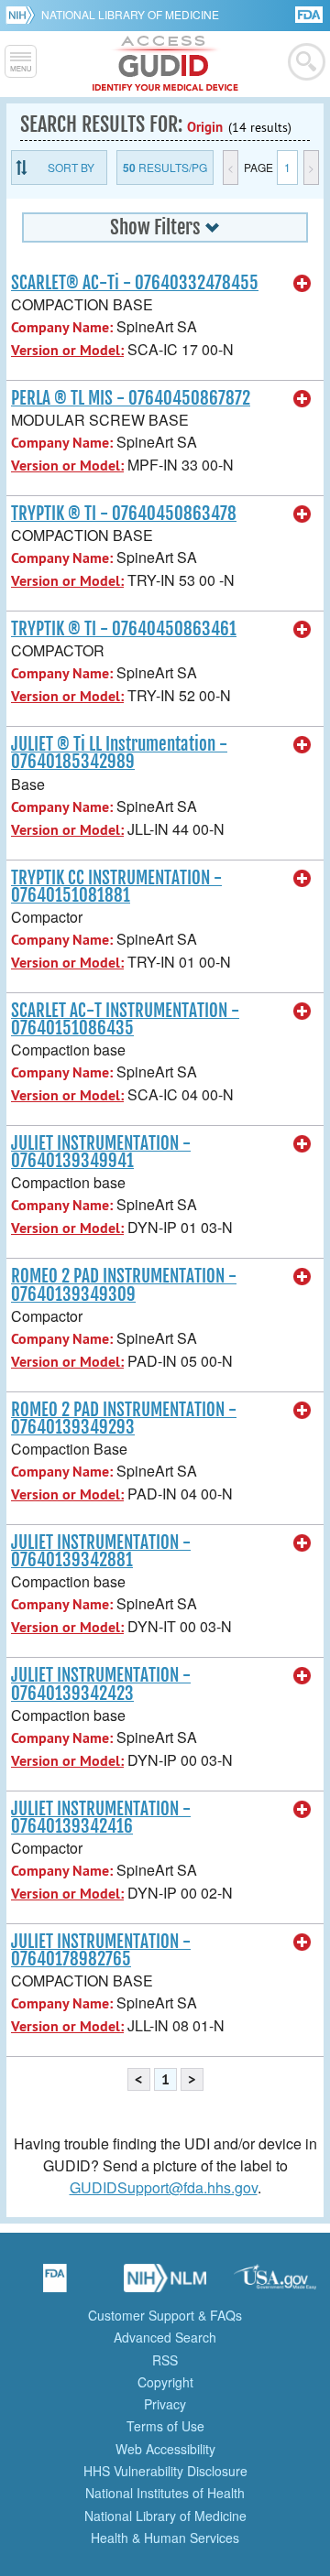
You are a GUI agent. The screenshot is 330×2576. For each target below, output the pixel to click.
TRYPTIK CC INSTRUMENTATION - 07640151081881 (116, 887)
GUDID (165, 64)
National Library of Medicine (130, 14)
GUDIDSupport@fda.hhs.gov (164, 2187)
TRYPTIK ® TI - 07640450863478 (124, 514)
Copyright (165, 2382)
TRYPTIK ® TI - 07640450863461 (124, 629)
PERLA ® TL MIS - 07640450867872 (131, 398)
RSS (165, 2360)
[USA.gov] (275, 2284)
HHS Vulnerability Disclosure (165, 2471)
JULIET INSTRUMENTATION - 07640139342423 (101, 1684)
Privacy (165, 2404)
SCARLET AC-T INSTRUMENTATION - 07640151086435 (125, 1019)
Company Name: (62, 327)
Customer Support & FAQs (165, 2315)
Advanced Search (165, 2337)
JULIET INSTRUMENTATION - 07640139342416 (101, 1818)
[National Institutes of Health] (23, 15)
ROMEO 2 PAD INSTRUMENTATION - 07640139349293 (124, 1418)
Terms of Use (165, 2426)
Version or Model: (67, 350)
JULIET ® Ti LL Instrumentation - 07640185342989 (119, 753)
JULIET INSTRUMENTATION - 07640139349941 (101, 1152)
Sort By (71, 167)
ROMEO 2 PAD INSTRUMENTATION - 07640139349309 (124, 1285)
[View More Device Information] (302, 284)
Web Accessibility (165, 2449)
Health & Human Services (165, 2538)
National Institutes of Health (165, 2493)
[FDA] (310, 13)
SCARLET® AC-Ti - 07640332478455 (135, 283)
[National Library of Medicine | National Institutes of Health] (165, 2284)
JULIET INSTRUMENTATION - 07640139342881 (101, 1551)
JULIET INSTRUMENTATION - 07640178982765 (101, 1950)
